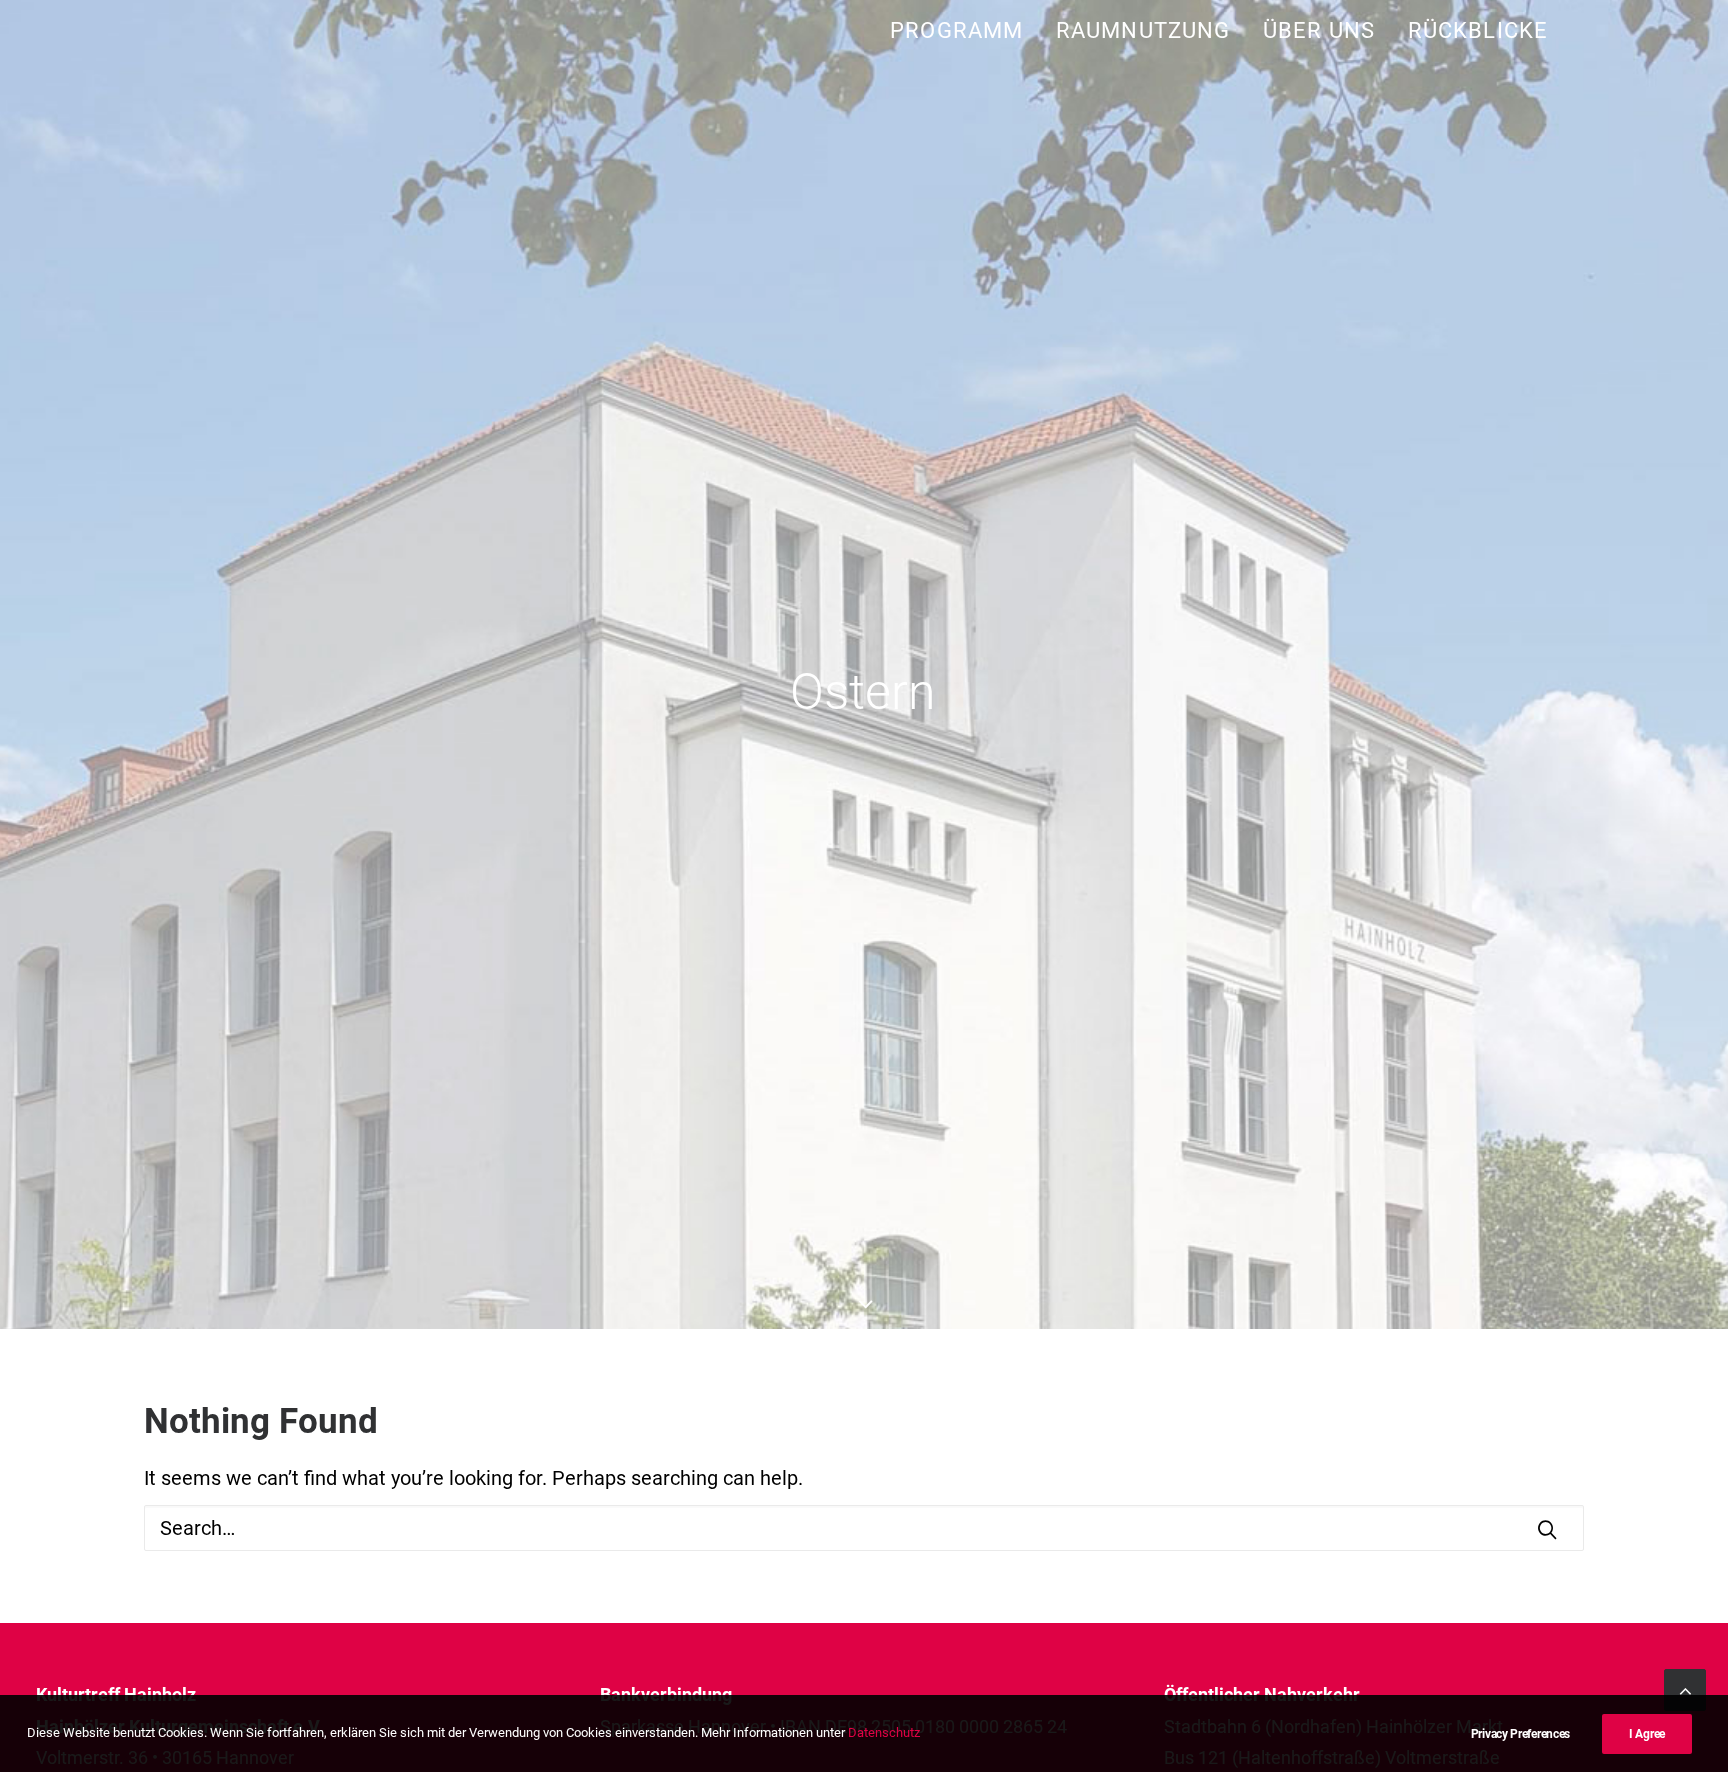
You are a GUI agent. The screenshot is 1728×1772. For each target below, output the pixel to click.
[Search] (864, 1528)
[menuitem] (963, 30)
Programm (956, 30)
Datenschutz (884, 1732)
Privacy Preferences (1520, 1734)
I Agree (1647, 1734)
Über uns (1319, 30)
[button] (1547, 1529)
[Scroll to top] (1685, 1688)
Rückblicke (1478, 30)
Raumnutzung (1143, 30)
